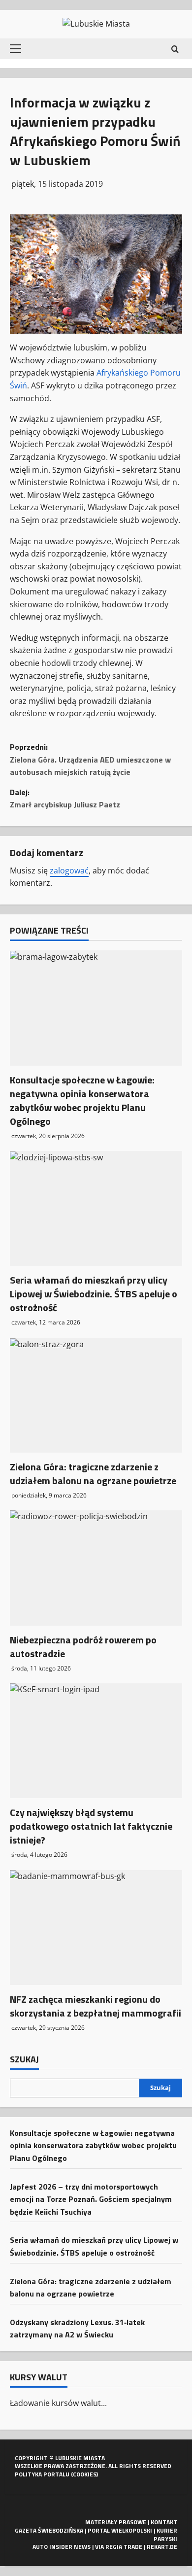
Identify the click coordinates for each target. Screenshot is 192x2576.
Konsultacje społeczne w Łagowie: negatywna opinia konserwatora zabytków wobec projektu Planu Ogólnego (82, 1100)
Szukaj (24, 2059)
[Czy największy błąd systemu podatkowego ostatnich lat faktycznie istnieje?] (96, 1741)
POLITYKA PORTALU (42, 2474)
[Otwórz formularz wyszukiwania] (175, 49)
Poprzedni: (90, 759)
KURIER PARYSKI (165, 2535)
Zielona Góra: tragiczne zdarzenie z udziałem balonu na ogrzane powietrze (93, 1474)
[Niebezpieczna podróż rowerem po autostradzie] (96, 1568)
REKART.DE (162, 2547)
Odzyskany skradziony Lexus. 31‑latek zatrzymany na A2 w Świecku (77, 2329)
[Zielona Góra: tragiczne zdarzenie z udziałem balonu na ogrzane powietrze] (96, 1395)
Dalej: (65, 799)
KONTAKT (164, 2522)
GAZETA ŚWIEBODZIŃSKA (49, 2530)
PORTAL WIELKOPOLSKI (120, 2530)
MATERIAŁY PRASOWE (116, 2522)
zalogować (69, 870)
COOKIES (85, 2474)
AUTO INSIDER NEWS (62, 2547)
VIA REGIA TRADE (119, 2547)
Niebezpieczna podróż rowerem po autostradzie (83, 1647)
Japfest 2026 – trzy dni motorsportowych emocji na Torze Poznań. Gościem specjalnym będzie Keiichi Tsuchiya (91, 2199)
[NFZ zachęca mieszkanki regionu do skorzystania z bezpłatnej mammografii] (96, 1928)
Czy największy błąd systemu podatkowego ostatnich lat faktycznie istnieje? (91, 1826)
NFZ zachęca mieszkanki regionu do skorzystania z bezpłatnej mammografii (96, 2006)
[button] (16, 49)
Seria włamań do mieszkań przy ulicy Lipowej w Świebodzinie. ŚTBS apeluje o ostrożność (94, 1294)
